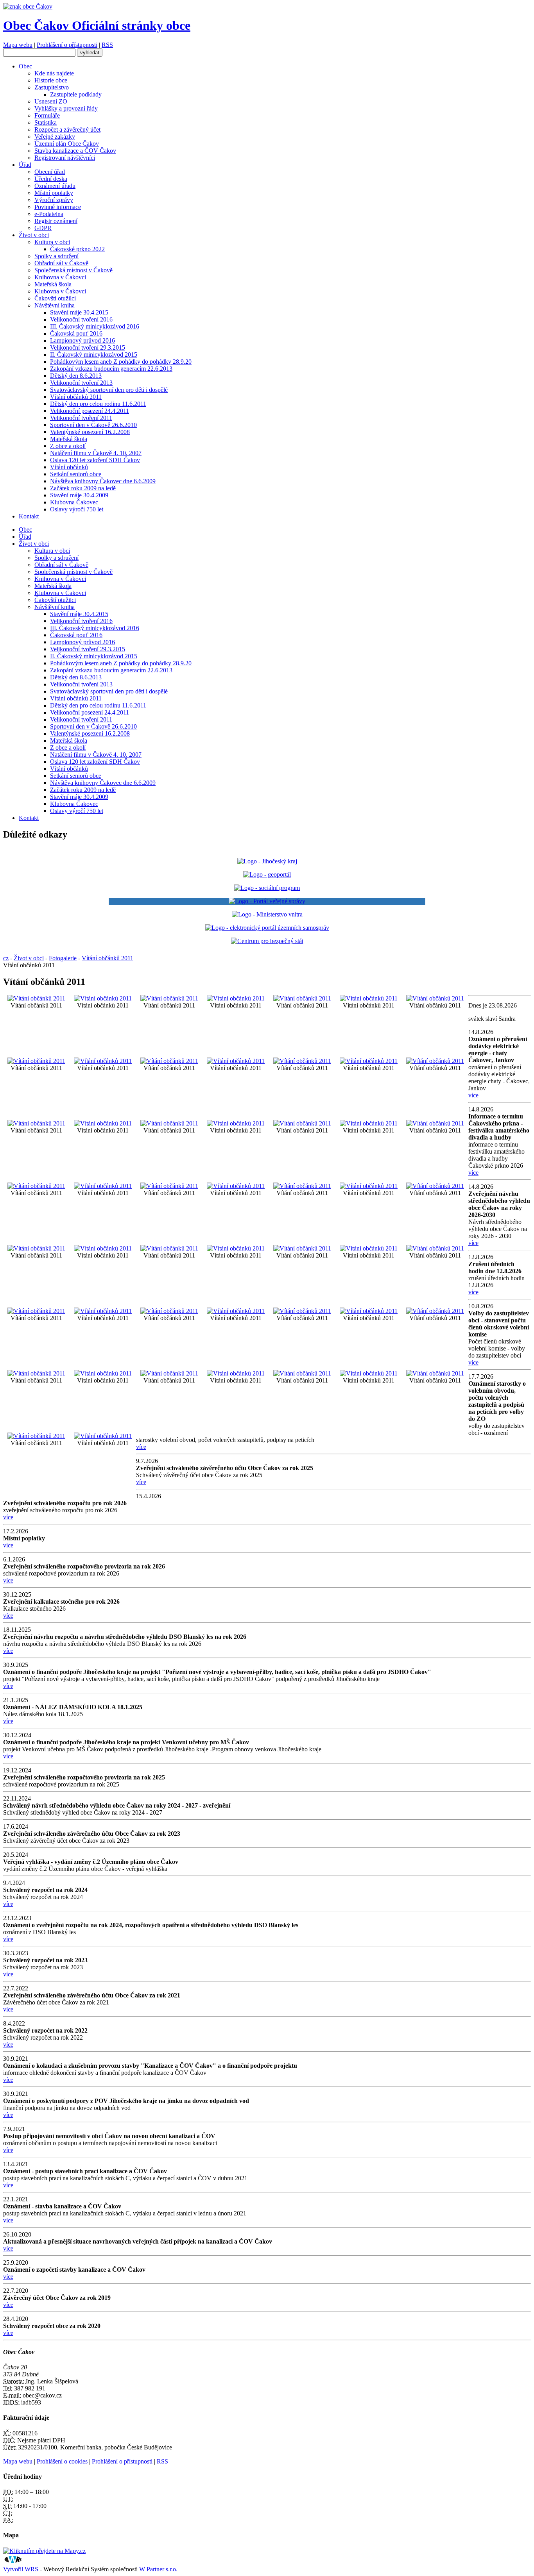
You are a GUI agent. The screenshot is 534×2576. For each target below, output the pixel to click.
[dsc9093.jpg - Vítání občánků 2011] (103, 1248)
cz (6, 958)
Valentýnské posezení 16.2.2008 (90, 432)
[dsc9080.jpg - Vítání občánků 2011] (302, 1186)
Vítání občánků (69, 467)
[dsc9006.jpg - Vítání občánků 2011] (369, 998)
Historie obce (51, 80)
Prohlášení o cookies (63, 2461)
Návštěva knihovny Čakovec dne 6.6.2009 (103, 481)
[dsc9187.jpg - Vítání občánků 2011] (36, 1436)
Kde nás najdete (54, 73)
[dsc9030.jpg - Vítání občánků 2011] (103, 1123)
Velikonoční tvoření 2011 (81, 418)
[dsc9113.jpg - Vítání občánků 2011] (103, 1311)
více (473, 1095)
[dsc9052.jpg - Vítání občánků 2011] (236, 1123)
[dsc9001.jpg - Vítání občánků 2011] (169, 998)
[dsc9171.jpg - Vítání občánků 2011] (302, 1373)
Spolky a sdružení (56, 256)
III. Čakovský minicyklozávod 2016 (95, 326)
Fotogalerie (63, 958)
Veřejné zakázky (55, 137)
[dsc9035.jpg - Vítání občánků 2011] (169, 1123)
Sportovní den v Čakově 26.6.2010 (93, 425)
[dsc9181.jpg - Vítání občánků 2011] (435, 1373)
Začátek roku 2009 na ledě (83, 488)
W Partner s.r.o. (158, 2569)
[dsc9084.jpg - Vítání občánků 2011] (435, 1186)
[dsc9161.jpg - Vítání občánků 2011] (169, 1373)
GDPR (43, 228)
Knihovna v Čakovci (60, 277)
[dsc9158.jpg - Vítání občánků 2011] (103, 1373)
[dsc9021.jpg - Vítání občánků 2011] (302, 1061)
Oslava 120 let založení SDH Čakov (95, 460)
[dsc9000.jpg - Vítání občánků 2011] (103, 998)
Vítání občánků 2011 (76, 397)
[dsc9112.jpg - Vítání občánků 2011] (36, 1311)
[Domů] (28, 6)
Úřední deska (51, 179)
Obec (25, 66)
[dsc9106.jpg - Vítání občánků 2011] (369, 1248)
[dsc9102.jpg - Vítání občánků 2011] (236, 1248)
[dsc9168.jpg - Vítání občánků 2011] (236, 1373)
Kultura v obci (52, 242)
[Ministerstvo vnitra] (267, 914)
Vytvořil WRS (21, 2569)
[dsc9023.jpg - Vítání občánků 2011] (369, 1061)
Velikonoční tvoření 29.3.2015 (88, 347)
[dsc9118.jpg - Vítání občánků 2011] (169, 1311)
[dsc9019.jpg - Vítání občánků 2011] (169, 1061)
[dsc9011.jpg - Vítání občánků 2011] (435, 998)
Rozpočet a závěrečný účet (67, 130)
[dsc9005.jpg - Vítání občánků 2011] (302, 998)
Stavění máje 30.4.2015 (79, 312)
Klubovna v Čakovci (60, 291)
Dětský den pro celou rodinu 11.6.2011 (98, 404)
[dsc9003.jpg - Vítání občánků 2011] (236, 998)
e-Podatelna (49, 214)
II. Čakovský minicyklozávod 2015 (94, 355)
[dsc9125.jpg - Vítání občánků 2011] (236, 1311)
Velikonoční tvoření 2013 (81, 383)
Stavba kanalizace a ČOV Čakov (75, 151)
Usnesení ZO (51, 101)
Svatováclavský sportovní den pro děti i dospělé (109, 390)
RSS (107, 45)
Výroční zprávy (54, 200)
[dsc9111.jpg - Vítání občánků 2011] (435, 1248)
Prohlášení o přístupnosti (67, 45)
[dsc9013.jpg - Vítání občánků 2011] (36, 1061)
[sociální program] (267, 888)
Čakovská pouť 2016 (76, 333)
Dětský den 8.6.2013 (76, 376)
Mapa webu (18, 45)
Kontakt (29, 516)
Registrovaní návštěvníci (65, 158)
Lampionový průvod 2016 (82, 340)
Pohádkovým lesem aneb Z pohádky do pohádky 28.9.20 (121, 362)
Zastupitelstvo (52, 87)
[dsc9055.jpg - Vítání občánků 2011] (369, 1123)
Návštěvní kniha (55, 305)
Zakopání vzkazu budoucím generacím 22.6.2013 (111, 369)
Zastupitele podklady (76, 94)
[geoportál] (267, 874)
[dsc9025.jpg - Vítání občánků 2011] (435, 1061)
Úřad (25, 165)
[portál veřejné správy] (267, 901)
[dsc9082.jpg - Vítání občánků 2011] (369, 1186)
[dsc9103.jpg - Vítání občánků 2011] (302, 1248)
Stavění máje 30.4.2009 (79, 495)
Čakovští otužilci (55, 298)
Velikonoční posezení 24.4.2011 (90, 411)
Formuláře (47, 115)
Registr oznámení (56, 221)
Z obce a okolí (68, 446)
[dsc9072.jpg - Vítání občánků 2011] (169, 1186)
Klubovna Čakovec (74, 502)
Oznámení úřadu (55, 186)
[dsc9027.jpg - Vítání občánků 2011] (36, 1123)
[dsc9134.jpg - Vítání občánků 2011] (302, 1311)
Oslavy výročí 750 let (77, 509)
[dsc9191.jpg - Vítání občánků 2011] (103, 1436)
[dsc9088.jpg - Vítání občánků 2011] (36, 1248)
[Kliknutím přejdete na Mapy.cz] (44, 2551)
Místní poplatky (54, 193)
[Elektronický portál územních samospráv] (267, 928)
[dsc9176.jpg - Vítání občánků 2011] (369, 1373)
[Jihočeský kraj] (267, 861)
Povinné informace (58, 207)
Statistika (46, 122)
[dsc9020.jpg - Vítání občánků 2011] (236, 1061)
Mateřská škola (53, 284)
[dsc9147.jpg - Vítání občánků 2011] (435, 1311)
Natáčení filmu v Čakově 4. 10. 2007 (96, 453)
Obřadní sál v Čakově (61, 263)
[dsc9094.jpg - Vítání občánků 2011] (169, 1248)
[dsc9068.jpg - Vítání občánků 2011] (36, 1186)
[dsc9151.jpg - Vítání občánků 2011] (36, 1373)
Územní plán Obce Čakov (67, 144)
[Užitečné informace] (267, 941)
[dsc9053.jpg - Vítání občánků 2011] (302, 1123)
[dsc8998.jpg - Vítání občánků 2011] (36, 998)
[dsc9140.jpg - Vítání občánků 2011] (369, 1311)
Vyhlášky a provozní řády (66, 108)
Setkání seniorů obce (76, 474)
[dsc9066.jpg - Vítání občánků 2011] (435, 1123)
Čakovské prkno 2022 (77, 249)
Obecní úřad (50, 172)
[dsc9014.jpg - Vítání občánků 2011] (103, 1061)
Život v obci (34, 235)
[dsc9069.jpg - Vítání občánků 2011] (103, 1186)
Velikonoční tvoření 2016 (81, 319)
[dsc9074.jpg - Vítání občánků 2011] (236, 1186)
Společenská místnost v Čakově (73, 270)
